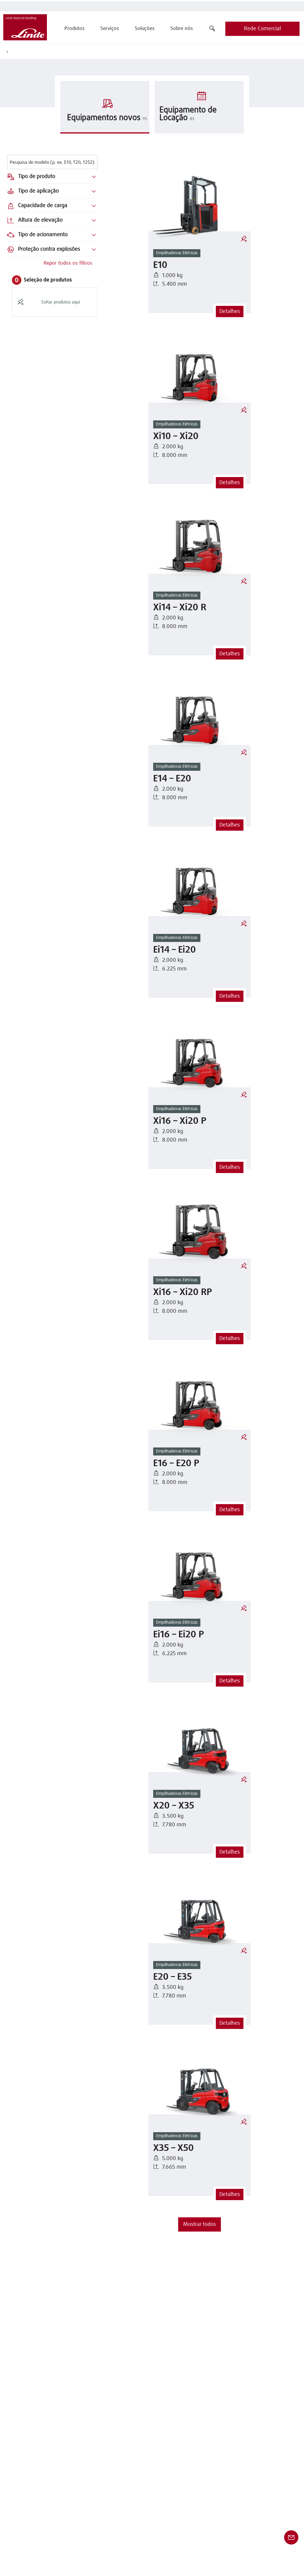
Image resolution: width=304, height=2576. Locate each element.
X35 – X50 (174, 2148)
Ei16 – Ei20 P (179, 1635)
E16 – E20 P (176, 1464)
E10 (160, 265)
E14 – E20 (172, 779)
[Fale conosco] (291, 2537)
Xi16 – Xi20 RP (183, 1292)
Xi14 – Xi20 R (180, 608)
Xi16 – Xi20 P (180, 1121)
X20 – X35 (174, 1806)
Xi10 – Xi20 (176, 437)
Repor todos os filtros (68, 263)
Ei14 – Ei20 (175, 950)
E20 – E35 (172, 1977)
